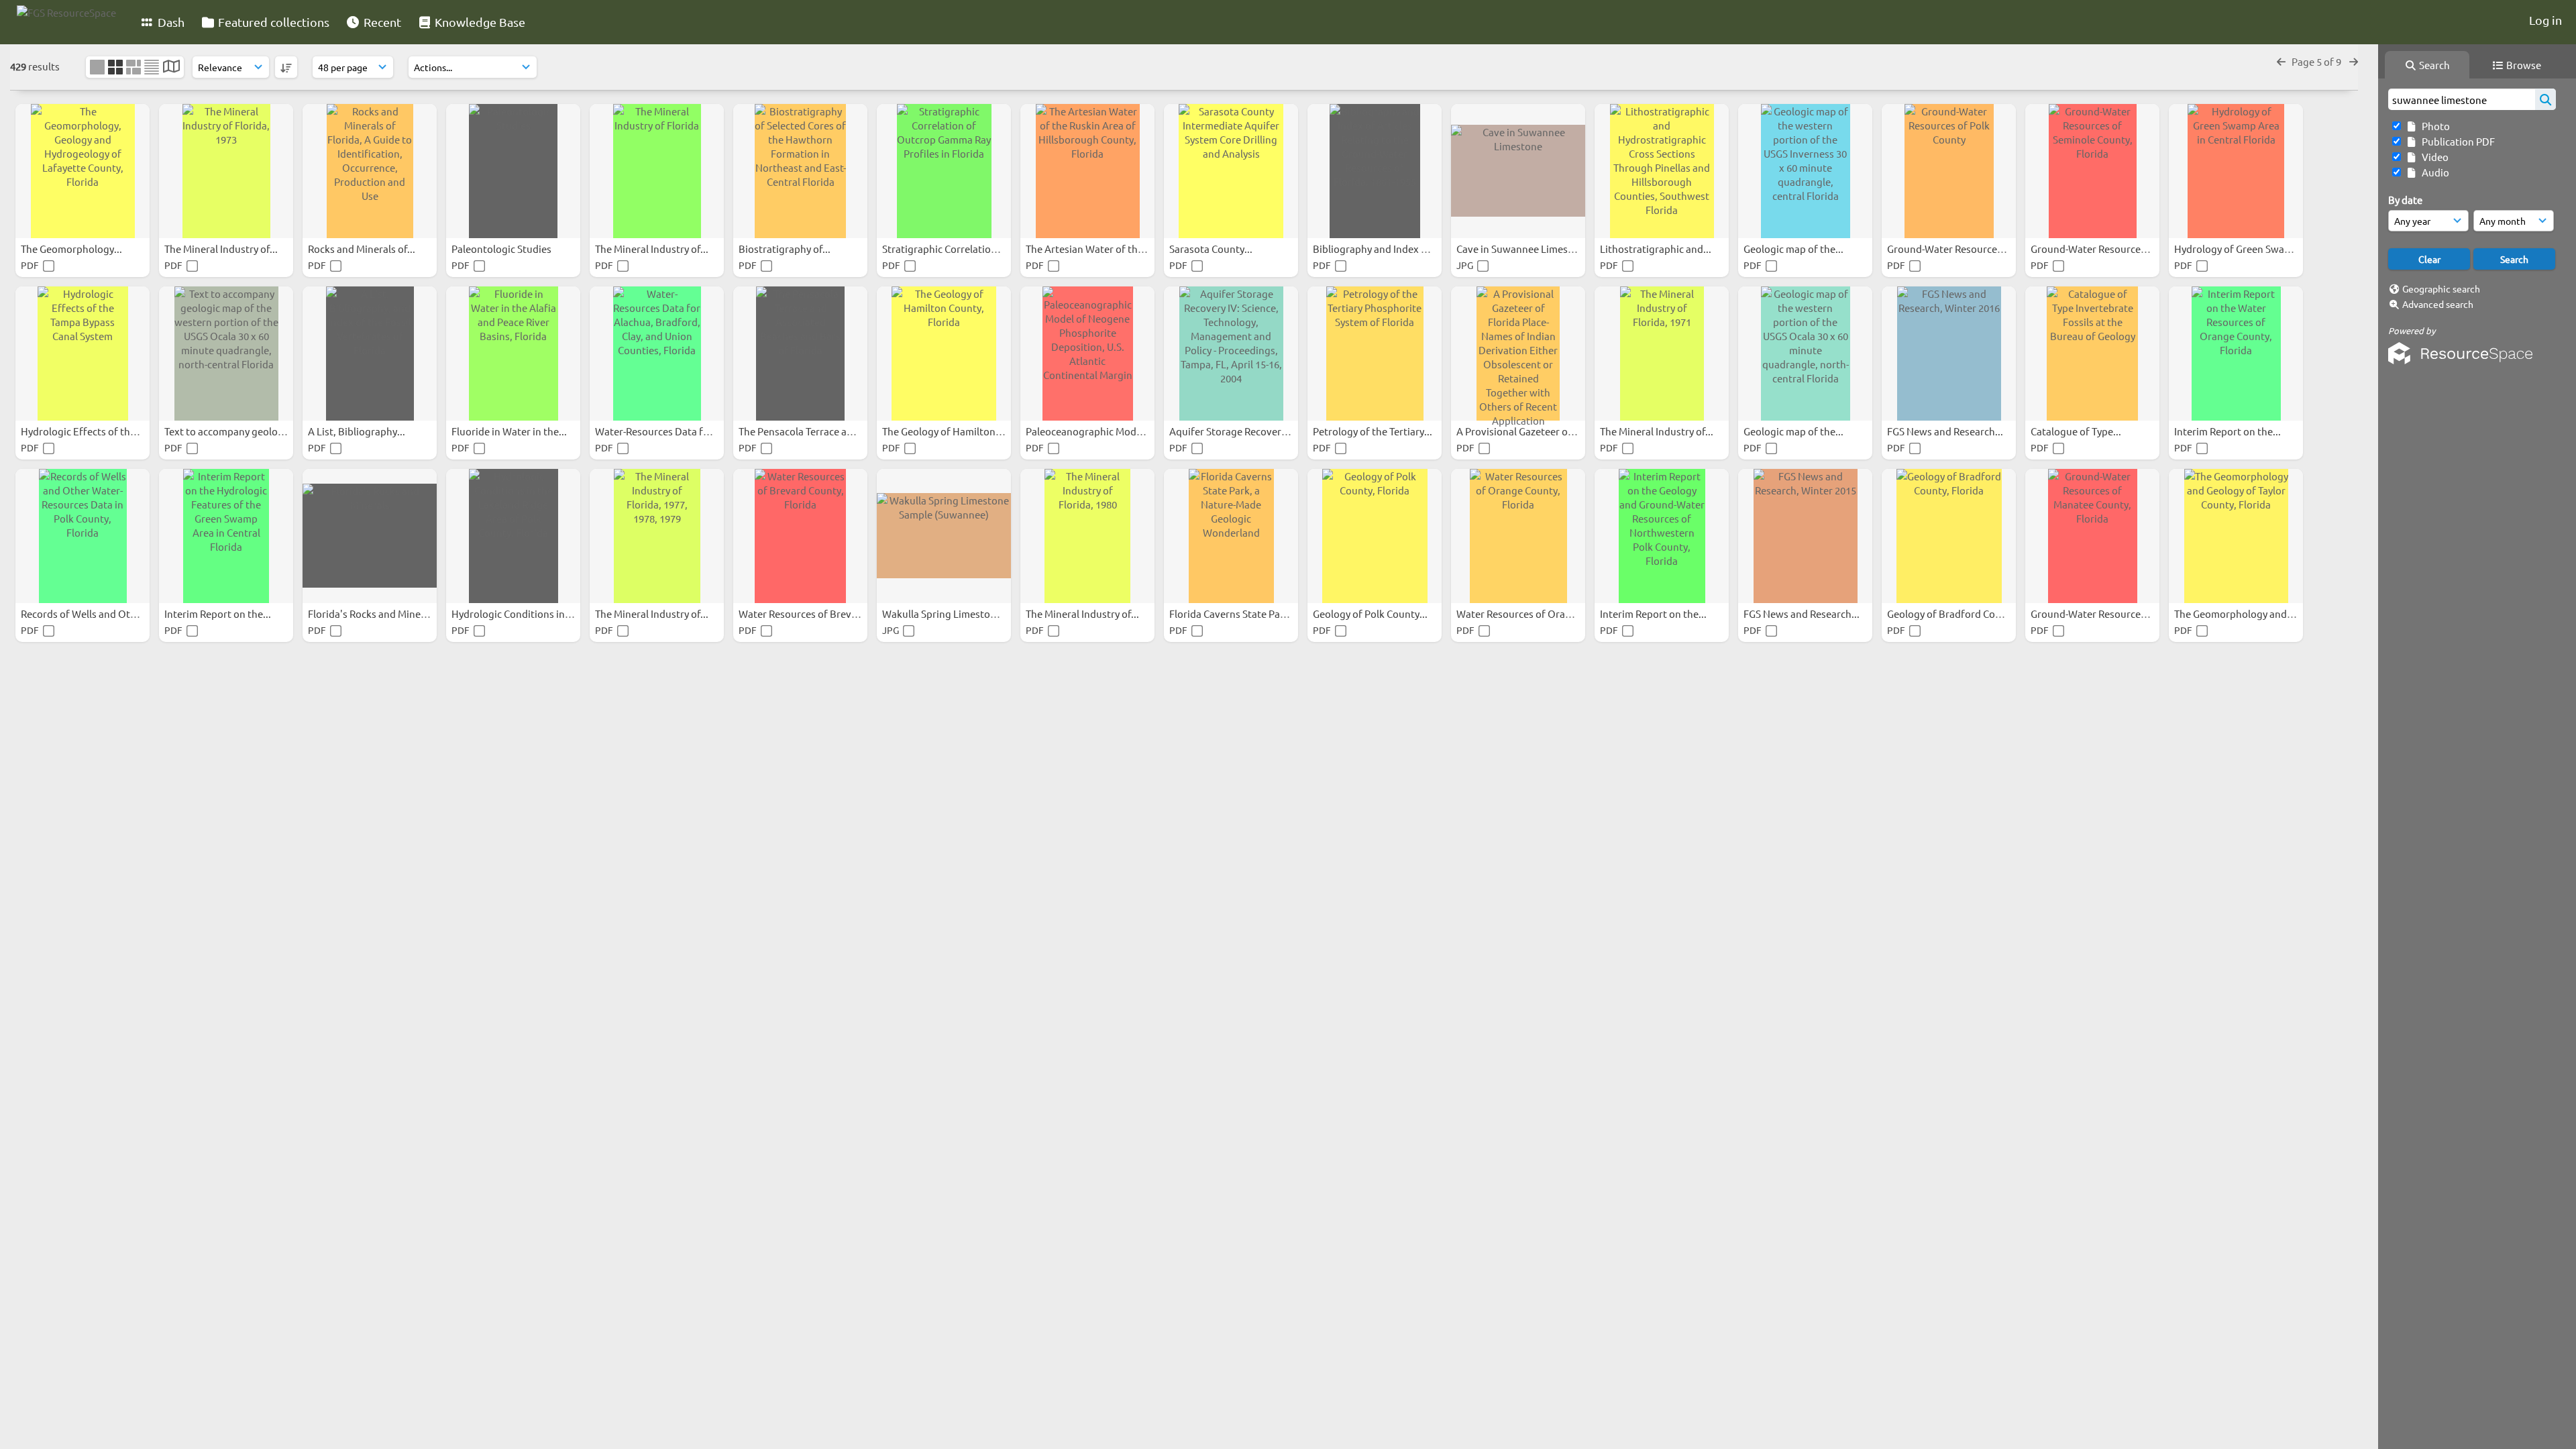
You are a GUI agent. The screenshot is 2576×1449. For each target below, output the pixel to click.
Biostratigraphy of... (786, 249)
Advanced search (2438, 304)
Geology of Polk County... (1371, 613)
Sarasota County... (1212, 249)
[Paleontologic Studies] (513, 171)
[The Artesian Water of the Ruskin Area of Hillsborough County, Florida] (1087, 171)
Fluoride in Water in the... (510, 431)
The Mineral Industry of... (222, 249)
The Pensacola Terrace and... (804, 431)
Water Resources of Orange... (1524, 613)
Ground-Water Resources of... (1955, 249)
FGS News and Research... (1946, 431)
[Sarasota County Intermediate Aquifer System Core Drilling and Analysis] (1231, 171)
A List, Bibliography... (358, 431)
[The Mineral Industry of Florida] (657, 171)
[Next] (2354, 61)
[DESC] (286, 67)
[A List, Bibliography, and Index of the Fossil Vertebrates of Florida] (370, 354)
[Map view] (171, 67)
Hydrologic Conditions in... (513, 613)
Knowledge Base (479, 22)
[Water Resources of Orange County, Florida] (1518, 536)
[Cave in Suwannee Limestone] (1518, 171)
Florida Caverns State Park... (1234, 613)
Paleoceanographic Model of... (1096, 431)
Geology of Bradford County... (1956, 613)
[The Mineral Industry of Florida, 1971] (1662, 354)
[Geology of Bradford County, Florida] (1949, 536)
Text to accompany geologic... (233, 431)
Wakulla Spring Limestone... (947, 613)
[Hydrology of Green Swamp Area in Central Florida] (2236, 171)
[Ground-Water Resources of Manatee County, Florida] (2092, 536)
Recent (381, 22)
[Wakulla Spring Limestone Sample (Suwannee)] (944, 536)
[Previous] (2281, 61)
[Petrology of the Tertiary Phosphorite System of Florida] (1375, 354)
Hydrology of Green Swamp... (2242, 249)
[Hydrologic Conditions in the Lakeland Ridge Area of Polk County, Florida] (513, 536)
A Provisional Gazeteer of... (1519, 431)
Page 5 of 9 (2317, 61)
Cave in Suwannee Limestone (1524, 249)
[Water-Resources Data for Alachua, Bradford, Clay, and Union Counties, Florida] (657, 354)
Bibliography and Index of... (1377, 249)
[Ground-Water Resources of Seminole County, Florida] (2092, 171)
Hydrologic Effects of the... (83, 431)
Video (2433, 157)
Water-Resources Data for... (659, 431)
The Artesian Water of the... (1089, 249)
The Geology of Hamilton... (944, 431)
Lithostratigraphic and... (1657, 249)
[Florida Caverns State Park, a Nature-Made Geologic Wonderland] (1231, 536)
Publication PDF (2456, 141)
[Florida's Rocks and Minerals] (370, 536)
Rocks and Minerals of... (363, 249)
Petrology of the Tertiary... (1374, 431)
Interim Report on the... (2229, 431)
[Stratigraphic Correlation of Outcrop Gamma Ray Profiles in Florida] (944, 171)
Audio (2433, 172)
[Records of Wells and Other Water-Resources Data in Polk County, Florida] (83, 536)
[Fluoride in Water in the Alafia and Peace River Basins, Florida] (513, 354)
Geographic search (2441, 288)
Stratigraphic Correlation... (945, 249)
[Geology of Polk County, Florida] (1375, 536)
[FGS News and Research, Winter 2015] (1805, 536)
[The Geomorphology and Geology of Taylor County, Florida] (2236, 536)
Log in (2545, 20)
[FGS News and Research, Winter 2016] (1949, 354)
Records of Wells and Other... (88, 613)
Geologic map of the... (1794, 249)
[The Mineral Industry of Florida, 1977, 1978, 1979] (657, 536)
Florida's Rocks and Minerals (374, 613)
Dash (170, 22)
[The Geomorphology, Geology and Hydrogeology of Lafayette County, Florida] (83, 171)
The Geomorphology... (72, 249)
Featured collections (272, 22)
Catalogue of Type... (2077, 431)
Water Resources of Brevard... (808, 613)
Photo (2434, 126)
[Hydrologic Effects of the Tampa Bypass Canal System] (83, 354)
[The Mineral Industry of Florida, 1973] (226, 171)
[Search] (2545, 99)
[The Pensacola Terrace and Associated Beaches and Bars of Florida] (800, 354)
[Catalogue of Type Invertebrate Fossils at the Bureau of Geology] (2092, 354)
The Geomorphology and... (2236, 613)
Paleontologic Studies (502, 249)
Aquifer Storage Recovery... (1233, 431)
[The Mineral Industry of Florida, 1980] (1087, 536)
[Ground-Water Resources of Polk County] (1949, 171)
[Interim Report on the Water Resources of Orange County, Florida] (2236, 354)
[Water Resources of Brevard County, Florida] (800, 536)
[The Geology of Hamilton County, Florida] (944, 354)
